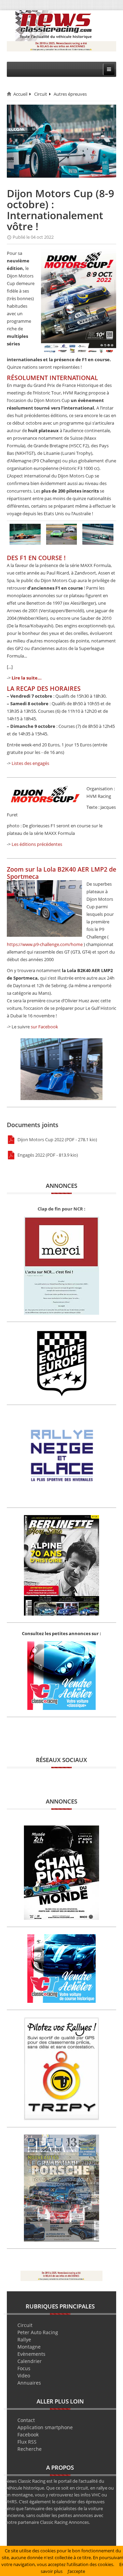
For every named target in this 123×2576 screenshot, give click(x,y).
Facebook (28, 2435)
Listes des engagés (30, 763)
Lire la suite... (27, 678)
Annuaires (29, 2383)
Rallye (24, 2339)
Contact (26, 2420)
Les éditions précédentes (37, 844)
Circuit (41, 94)
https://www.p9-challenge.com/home (45, 944)
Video (24, 2376)
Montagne (29, 2347)
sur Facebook (44, 1027)
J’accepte (76, 2571)
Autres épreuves (70, 94)
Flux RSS (27, 2442)
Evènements (31, 2354)
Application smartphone (45, 2427)
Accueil (20, 94)
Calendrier (30, 2361)
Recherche (30, 2449)
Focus (24, 2368)
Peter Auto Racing (38, 2332)
